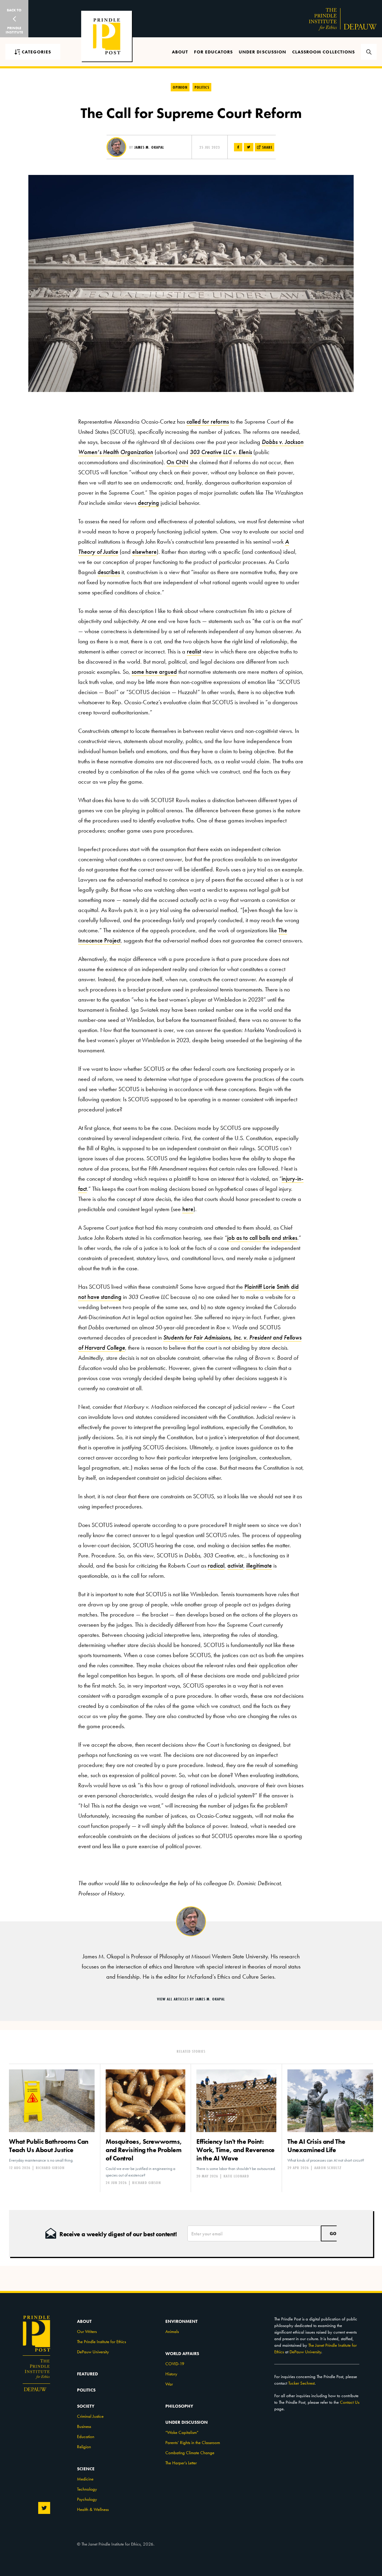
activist (235, 1565)
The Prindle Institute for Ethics (101, 2342)
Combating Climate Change (190, 2453)
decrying (148, 503)
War (169, 2384)
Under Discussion (262, 52)
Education (86, 2437)
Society (86, 2406)
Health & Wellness (93, 2509)
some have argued (154, 672)
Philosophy (179, 2406)
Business (84, 2426)
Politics (202, 87)
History (171, 2374)
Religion (84, 2447)
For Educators (213, 52)
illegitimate (259, 1565)
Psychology (87, 2499)
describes (109, 572)
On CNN (177, 462)
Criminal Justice (90, 2416)
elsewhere (144, 552)
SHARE (267, 147)
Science (86, 2469)
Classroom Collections (324, 52)
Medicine (85, 2479)
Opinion (180, 87)
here (188, 1209)
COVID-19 (175, 2364)
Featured (87, 2374)
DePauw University (93, 2352)
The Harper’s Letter (181, 2463)
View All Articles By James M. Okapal (191, 1999)
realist (194, 651)
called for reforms (208, 422)
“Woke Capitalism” (182, 2432)
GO (333, 2233)
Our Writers (87, 2332)
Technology (87, 2489)
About (180, 52)
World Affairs (182, 2354)
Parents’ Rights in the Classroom (193, 2443)
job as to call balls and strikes (262, 1238)
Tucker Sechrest (301, 2383)
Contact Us (350, 2402)
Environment (181, 2321)
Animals (172, 2332)
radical (216, 1565)
